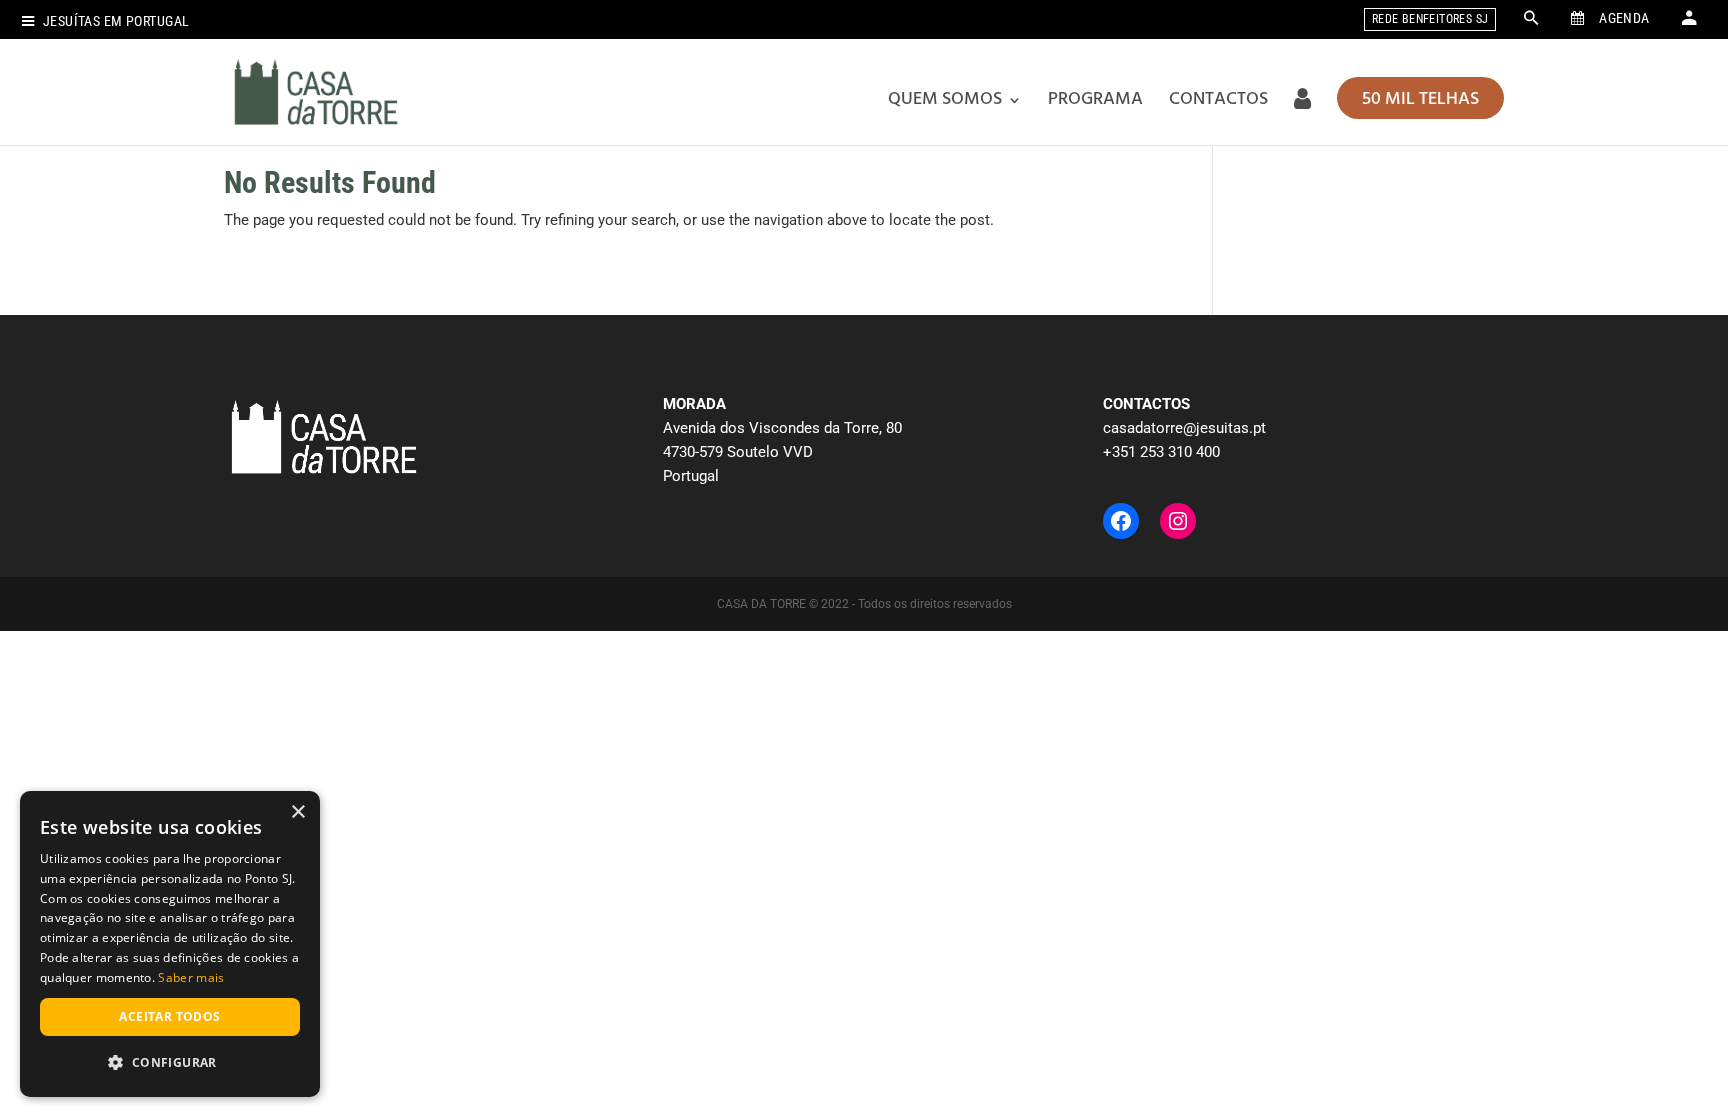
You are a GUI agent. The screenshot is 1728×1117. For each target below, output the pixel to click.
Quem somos (945, 99)
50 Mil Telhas (1420, 99)
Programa (1095, 99)
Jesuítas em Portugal (116, 21)
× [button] (297, 812)
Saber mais (191, 977)
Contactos (1218, 99)
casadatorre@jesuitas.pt (1184, 428)
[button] (170, 1063)
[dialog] (170, 944)
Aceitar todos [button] (169, 1016)
